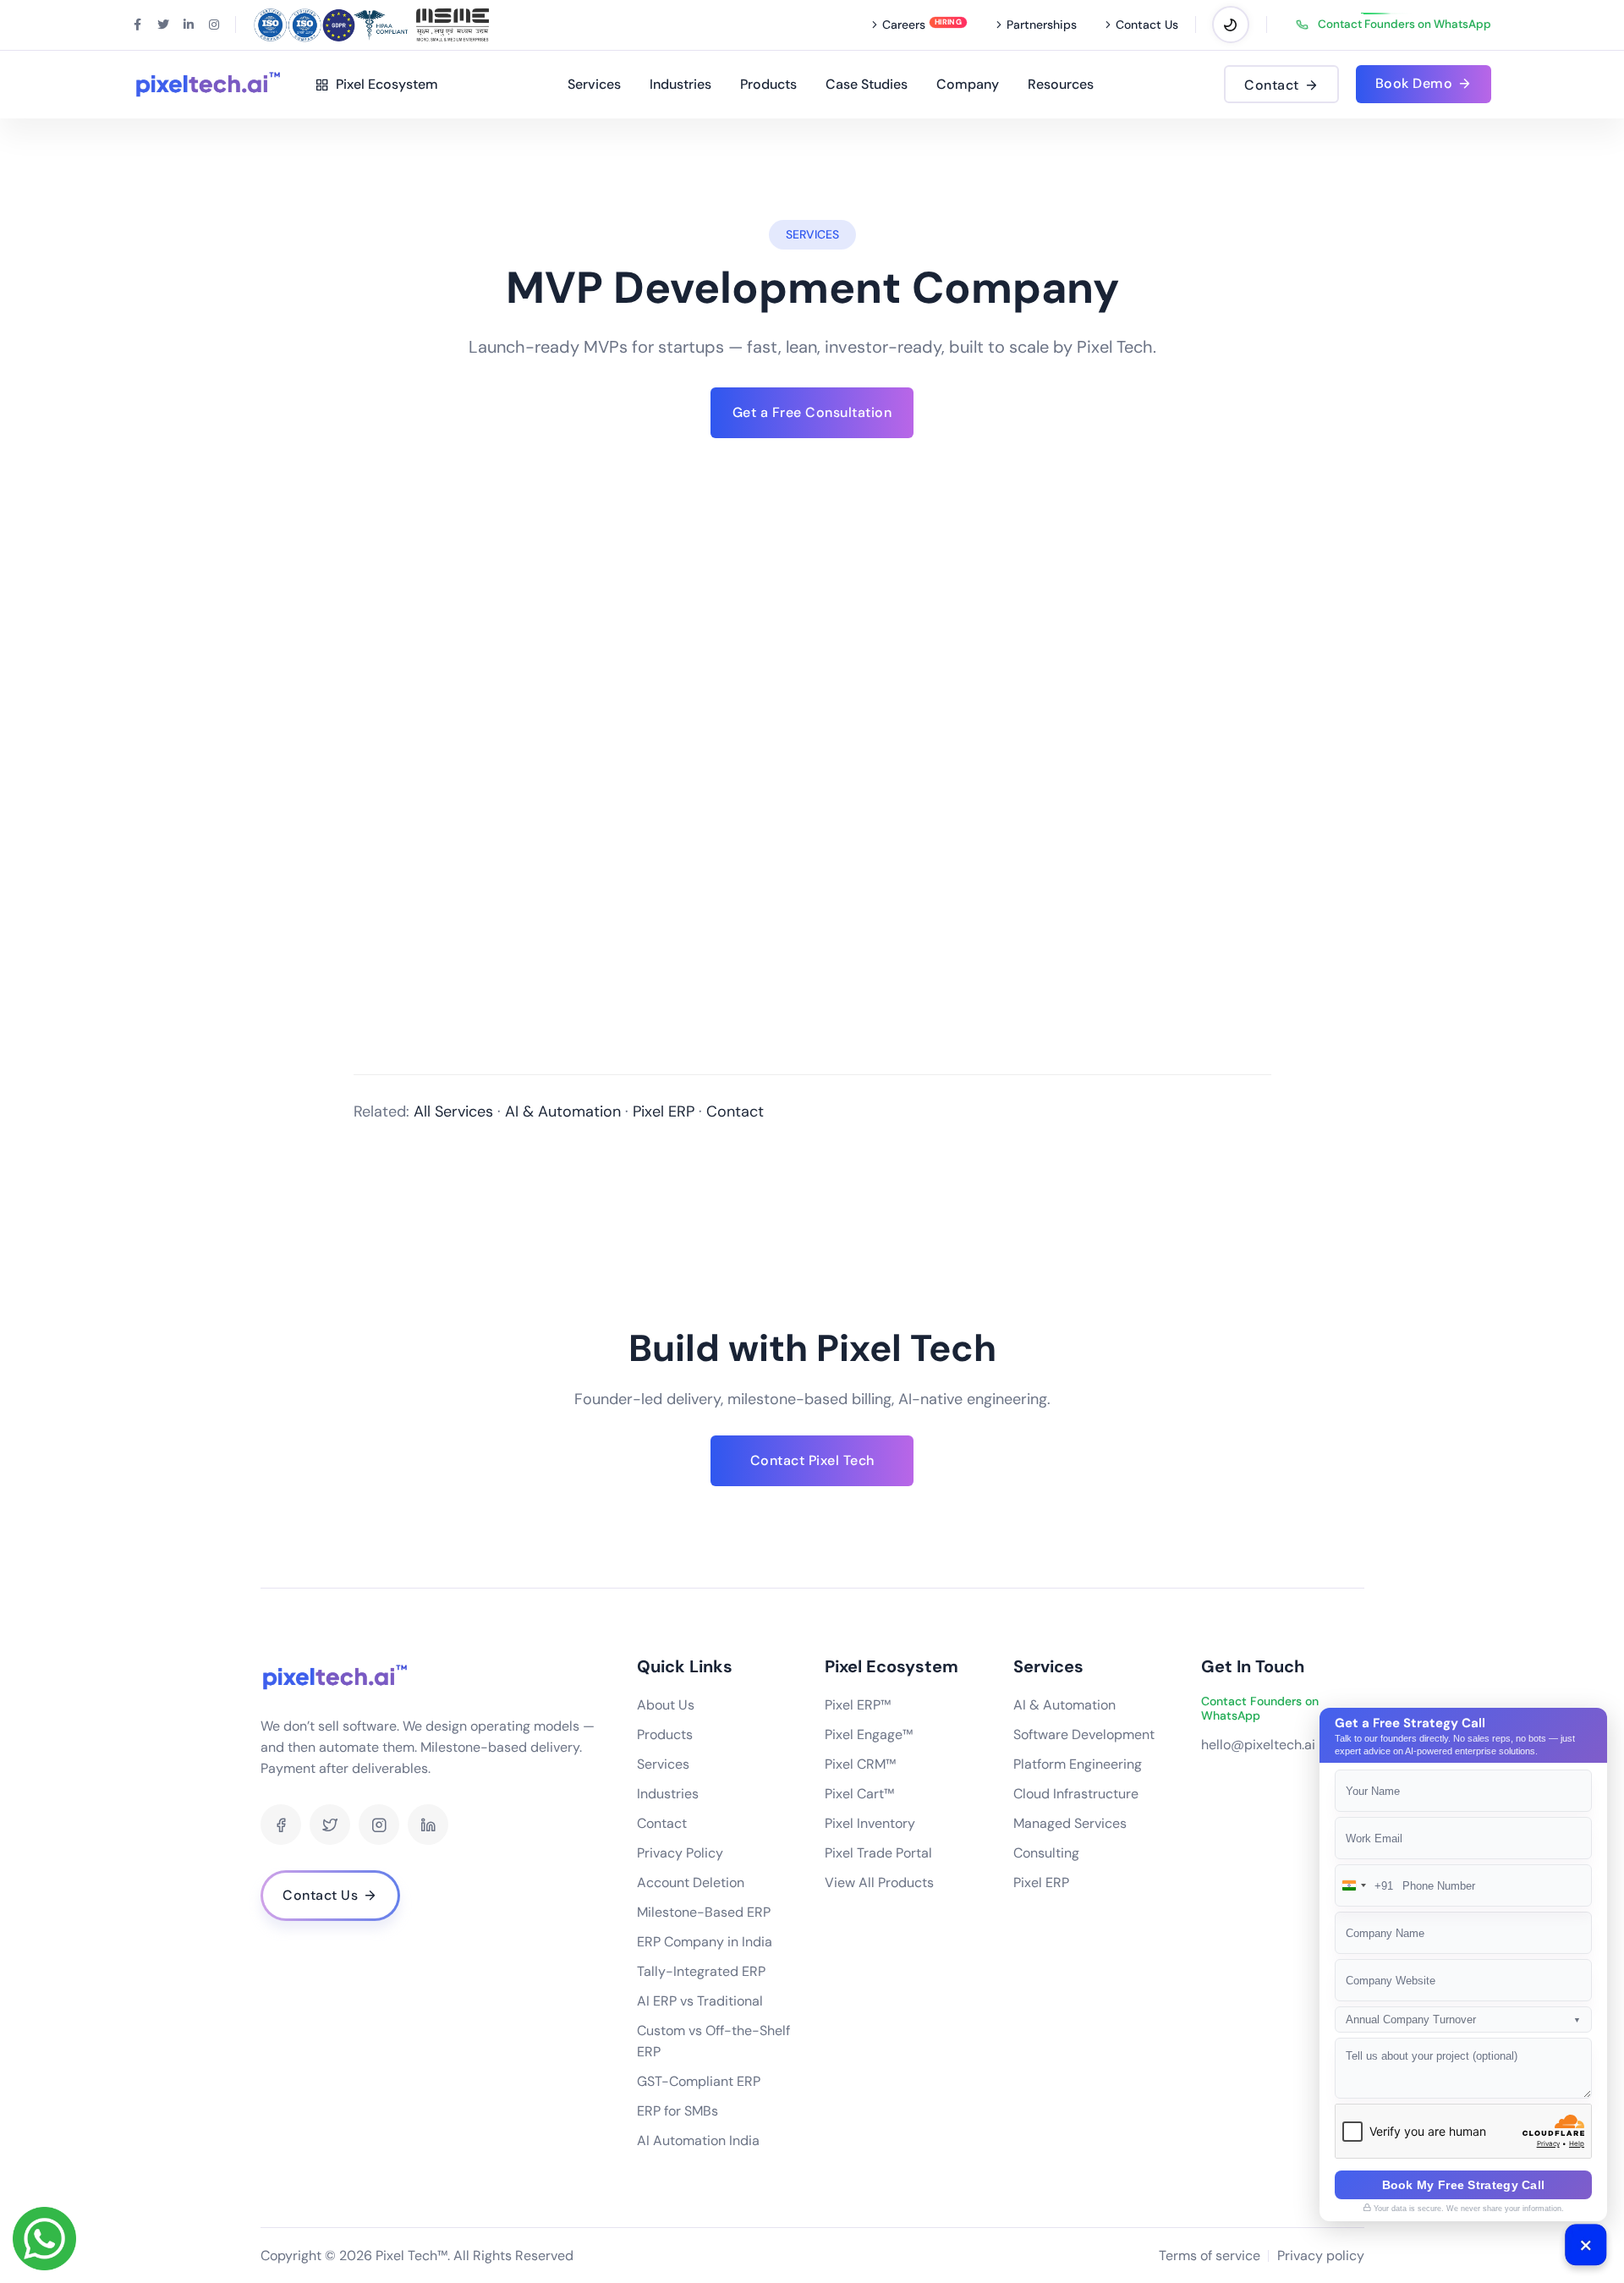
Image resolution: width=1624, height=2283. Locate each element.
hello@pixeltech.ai (1258, 1745)
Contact (735, 1111)
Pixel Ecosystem (384, 84)
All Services (453, 1111)
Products (768, 84)
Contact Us (1147, 25)
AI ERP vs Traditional (700, 2001)
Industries (680, 84)
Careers (904, 25)
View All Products (879, 1882)
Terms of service (1210, 2256)
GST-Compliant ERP (699, 2081)
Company (968, 84)
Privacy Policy (680, 1853)
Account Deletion (691, 1882)
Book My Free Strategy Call (1464, 2185)
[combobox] (1364, 1885)
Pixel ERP (664, 1111)
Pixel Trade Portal (878, 1853)
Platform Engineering (1078, 1764)
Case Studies (867, 84)
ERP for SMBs (678, 2111)
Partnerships (1042, 25)
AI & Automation (563, 1111)
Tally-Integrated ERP (701, 1971)
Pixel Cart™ (859, 1794)
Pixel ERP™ (858, 1705)
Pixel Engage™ (869, 1734)
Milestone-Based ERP (704, 1912)
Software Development (1084, 1734)
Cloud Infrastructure (1076, 1794)
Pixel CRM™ (860, 1764)
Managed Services (1070, 1823)
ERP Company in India (705, 1942)
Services (594, 84)
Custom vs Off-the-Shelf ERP (713, 2041)
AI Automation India (698, 2140)
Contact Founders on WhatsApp (1405, 25)
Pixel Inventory (870, 1823)
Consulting (1046, 1853)
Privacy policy (1321, 2256)
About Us (666, 1705)
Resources (1061, 84)
